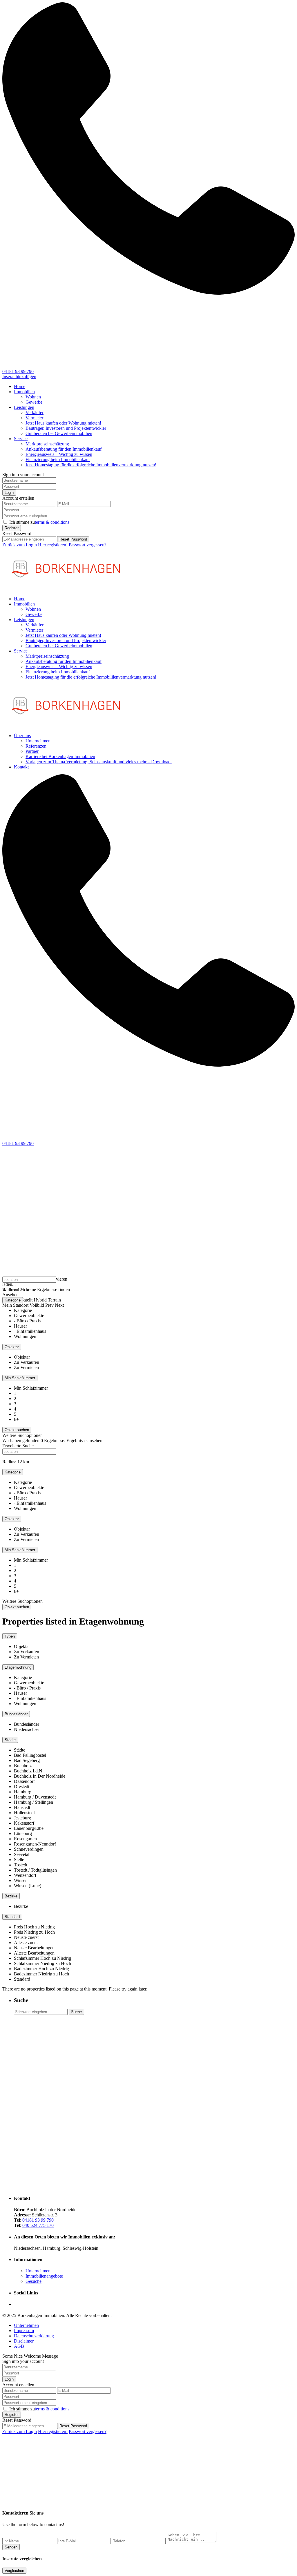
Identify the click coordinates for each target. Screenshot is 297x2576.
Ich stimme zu (39, 522)
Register (12, 528)
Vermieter (34, 418)
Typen (10, 1636)
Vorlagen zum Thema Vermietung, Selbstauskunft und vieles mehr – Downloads (99, 762)
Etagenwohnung (18, 1667)
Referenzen (36, 746)
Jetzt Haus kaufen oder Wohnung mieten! (63, 423)
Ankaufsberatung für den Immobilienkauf (64, 449)
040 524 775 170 (38, 2225)
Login (9, 493)
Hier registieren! (53, 545)
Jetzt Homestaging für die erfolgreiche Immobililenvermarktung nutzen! (91, 465)
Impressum (24, 2331)
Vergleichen (14, 2571)
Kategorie (13, 1300)
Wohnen (33, 397)
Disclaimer (24, 2341)
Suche (76, 2012)
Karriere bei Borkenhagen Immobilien (60, 756)
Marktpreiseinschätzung (47, 444)
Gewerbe (34, 402)
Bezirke (11, 1896)
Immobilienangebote (44, 2276)
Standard (12, 1917)
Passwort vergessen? (88, 545)
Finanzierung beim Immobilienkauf (58, 459)
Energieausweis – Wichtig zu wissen (59, 454)
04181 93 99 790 (18, 371)
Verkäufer (35, 413)
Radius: (16, 1290)
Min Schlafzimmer (20, 1378)
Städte (10, 1740)
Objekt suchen (17, 1607)
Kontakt (21, 767)
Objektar (12, 1347)
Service (21, 439)
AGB (19, 2346)
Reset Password (73, 539)
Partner (32, 751)
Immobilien (24, 392)
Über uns (22, 736)
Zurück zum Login (20, 545)
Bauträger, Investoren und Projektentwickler (66, 428)
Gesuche (33, 2281)
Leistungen (24, 407)
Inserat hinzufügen (19, 377)
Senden (11, 2547)
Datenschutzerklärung (34, 2336)
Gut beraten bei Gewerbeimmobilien (59, 433)
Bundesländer (16, 1714)
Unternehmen (38, 741)
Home (20, 386)
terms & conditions (52, 522)
